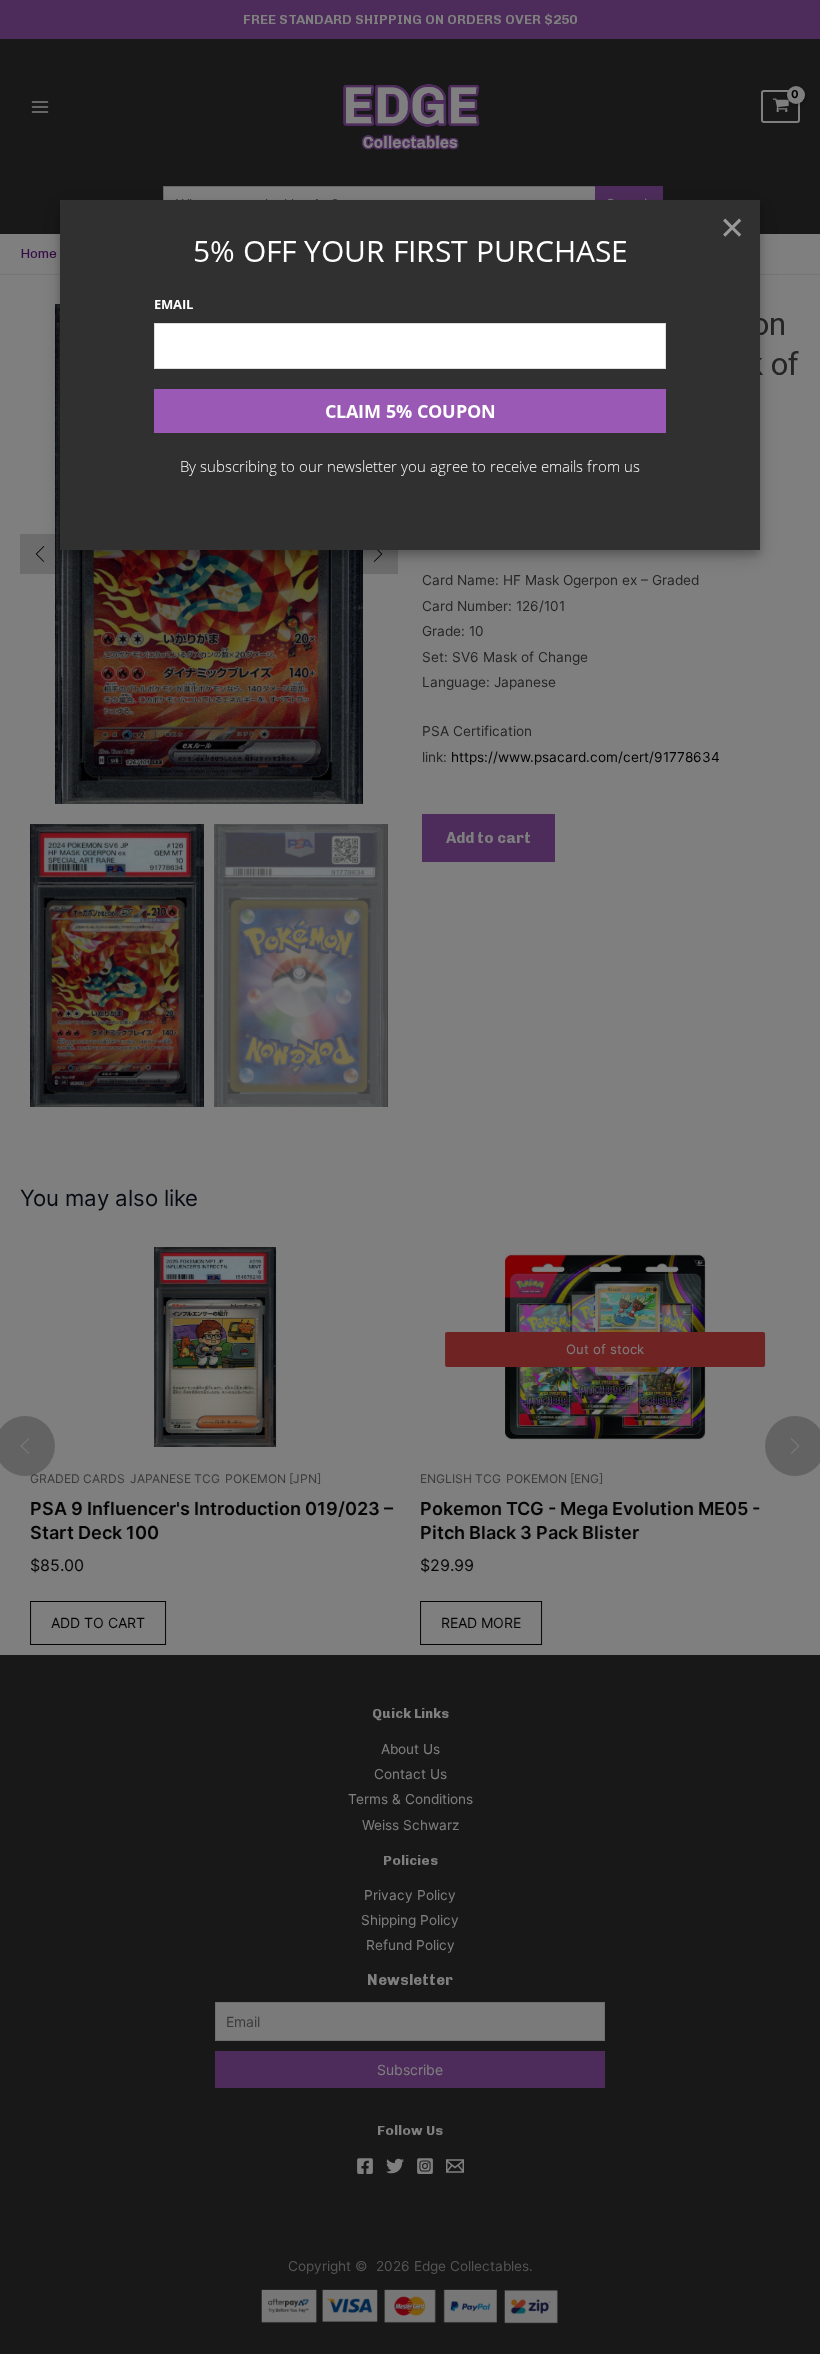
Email (173, 304)
